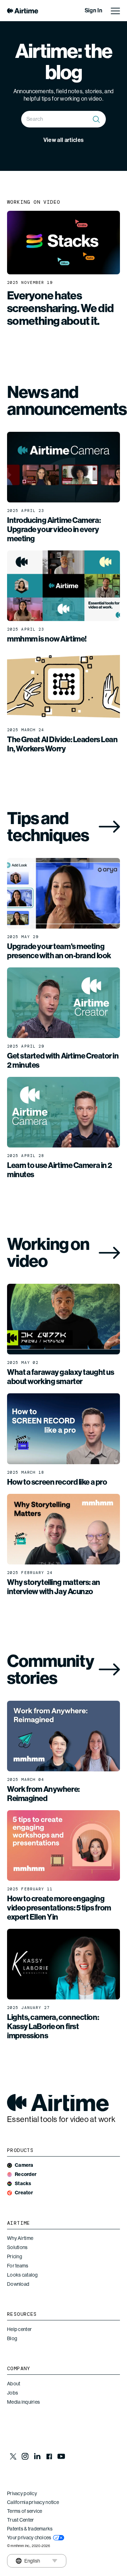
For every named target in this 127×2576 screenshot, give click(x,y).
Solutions (17, 2247)
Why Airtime (20, 2238)
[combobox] (64, 119)
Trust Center (20, 2520)
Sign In (93, 10)
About (14, 2384)
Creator (24, 2193)
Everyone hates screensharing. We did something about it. (61, 308)
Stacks (23, 2184)
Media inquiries (23, 2402)
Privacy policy (22, 2493)
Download (18, 2284)
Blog (12, 2338)
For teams (18, 2266)
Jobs (13, 2393)
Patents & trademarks (30, 2529)
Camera (24, 2165)
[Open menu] (115, 11)
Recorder (26, 2174)
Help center (19, 2329)
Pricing (15, 2256)
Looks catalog (23, 2275)
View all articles (64, 140)
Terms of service (25, 2511)
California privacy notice (33, 2502)
